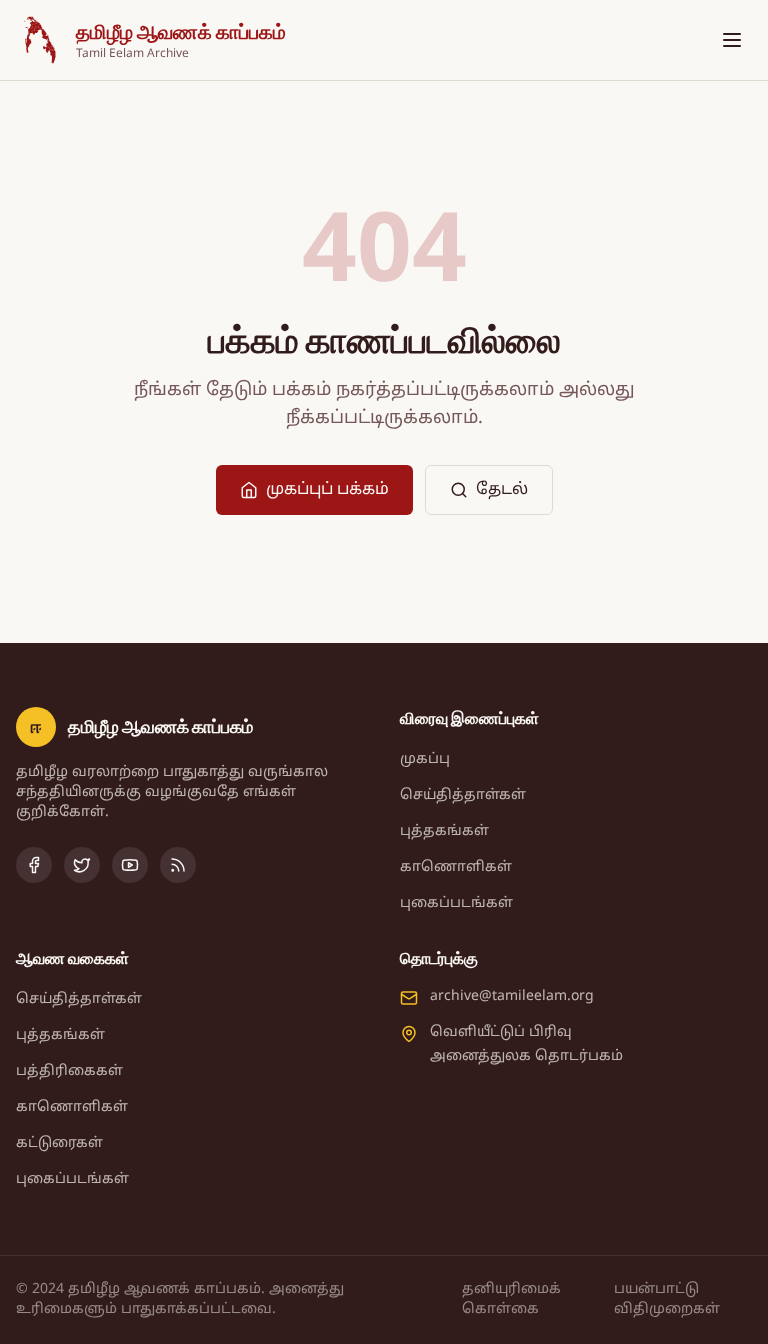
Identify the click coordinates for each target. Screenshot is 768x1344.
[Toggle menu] (732, 40)
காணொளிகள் (456, 867)
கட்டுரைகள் (59, 1143)
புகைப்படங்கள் (456, 903)
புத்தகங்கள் (444, 831)
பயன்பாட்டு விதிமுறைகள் (667, 1299)
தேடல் (502, 490)
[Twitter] (82, 865)
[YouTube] (130, 865)
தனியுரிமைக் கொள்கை (511, 1299)
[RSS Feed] (178, 865)
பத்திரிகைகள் (69, 1071)
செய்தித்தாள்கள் (463, 795)
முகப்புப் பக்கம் (327, 490)
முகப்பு (425, 759)
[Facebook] (34, 865)
